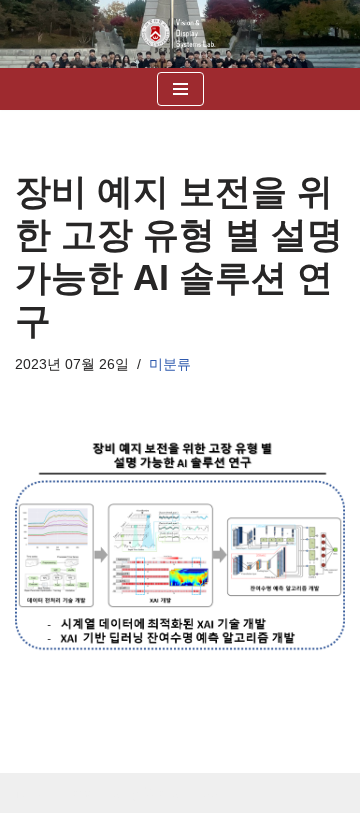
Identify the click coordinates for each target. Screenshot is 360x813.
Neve (32, 792)
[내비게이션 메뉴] (180, 89)
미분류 (170, 364)
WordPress (181, 792)
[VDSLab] (180, 34)
